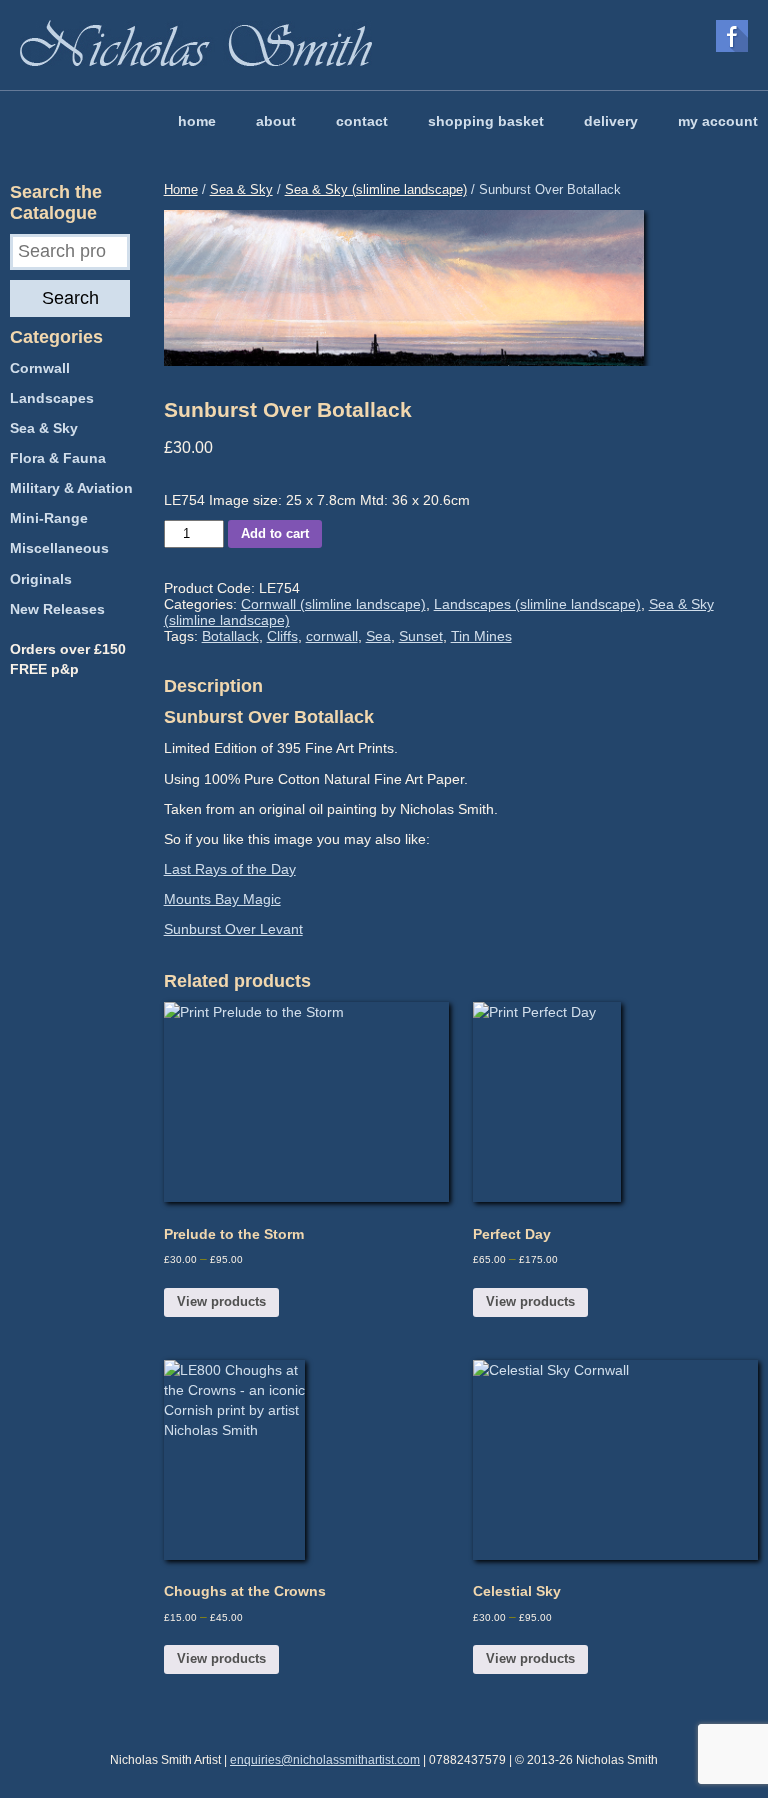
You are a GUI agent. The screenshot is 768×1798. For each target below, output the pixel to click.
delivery (611, 121)
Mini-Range (49, 518)
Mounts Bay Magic (222, 899)
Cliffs (282, 636)
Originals (41, 579)
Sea (378, 636)
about (276, 121)
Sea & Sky (241, 189)
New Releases (57, 609)
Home (181, 189)
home (197, 121)
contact (362, 121)
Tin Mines (481, 636)
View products (221, 1301)
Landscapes (52, 398)
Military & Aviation (71, 488)
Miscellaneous (59, 548)
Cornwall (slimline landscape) (333, 604)
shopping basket (486, 121)
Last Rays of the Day (230, 869)
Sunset (421, 636)
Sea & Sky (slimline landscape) (376, 189)
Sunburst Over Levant (233, 929)
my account (718, 121)
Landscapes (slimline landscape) (537, 604)
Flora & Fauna (58, 458)
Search (70, 298)
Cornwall (40, 368)
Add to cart (275, 533)
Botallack (230, 636)
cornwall (332, 636)
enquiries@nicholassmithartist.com (325, 1760)
